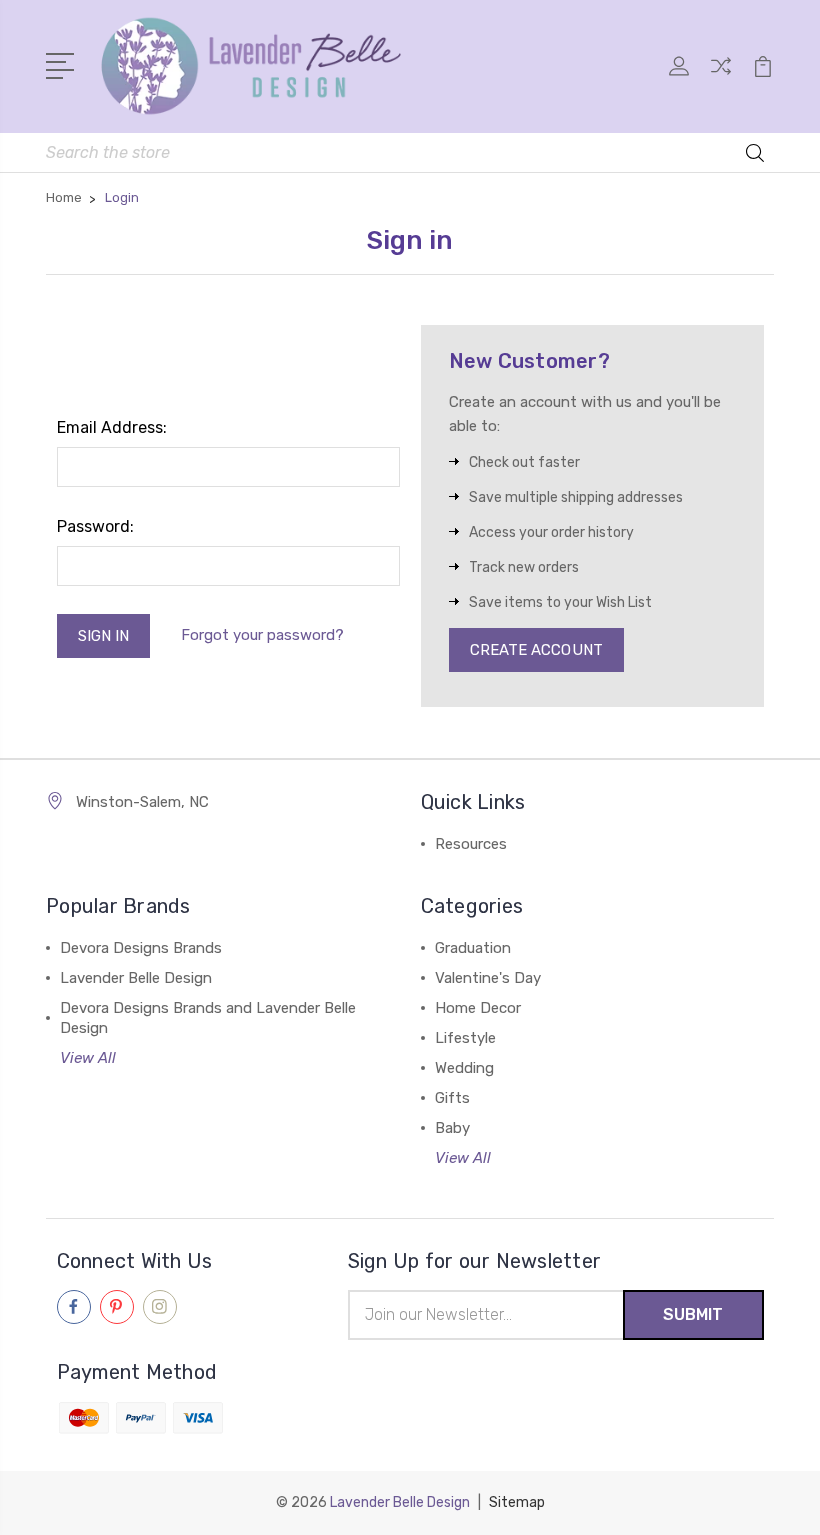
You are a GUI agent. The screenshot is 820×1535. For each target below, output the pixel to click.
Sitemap (517, 1502)
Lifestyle (465, 1038)
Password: (95, 526)
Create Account (536, 650)
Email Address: (112, 427)
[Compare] (721, 78)
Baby (452, 1128)
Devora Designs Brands (141, 948)
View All (88, 1058)
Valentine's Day (488, 978)
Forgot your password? (262, 635)
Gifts (452, 1098)
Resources (471, 844)
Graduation (473, 948)
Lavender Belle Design (136, 978)
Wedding (464, 1068)
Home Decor (478, 1008)
